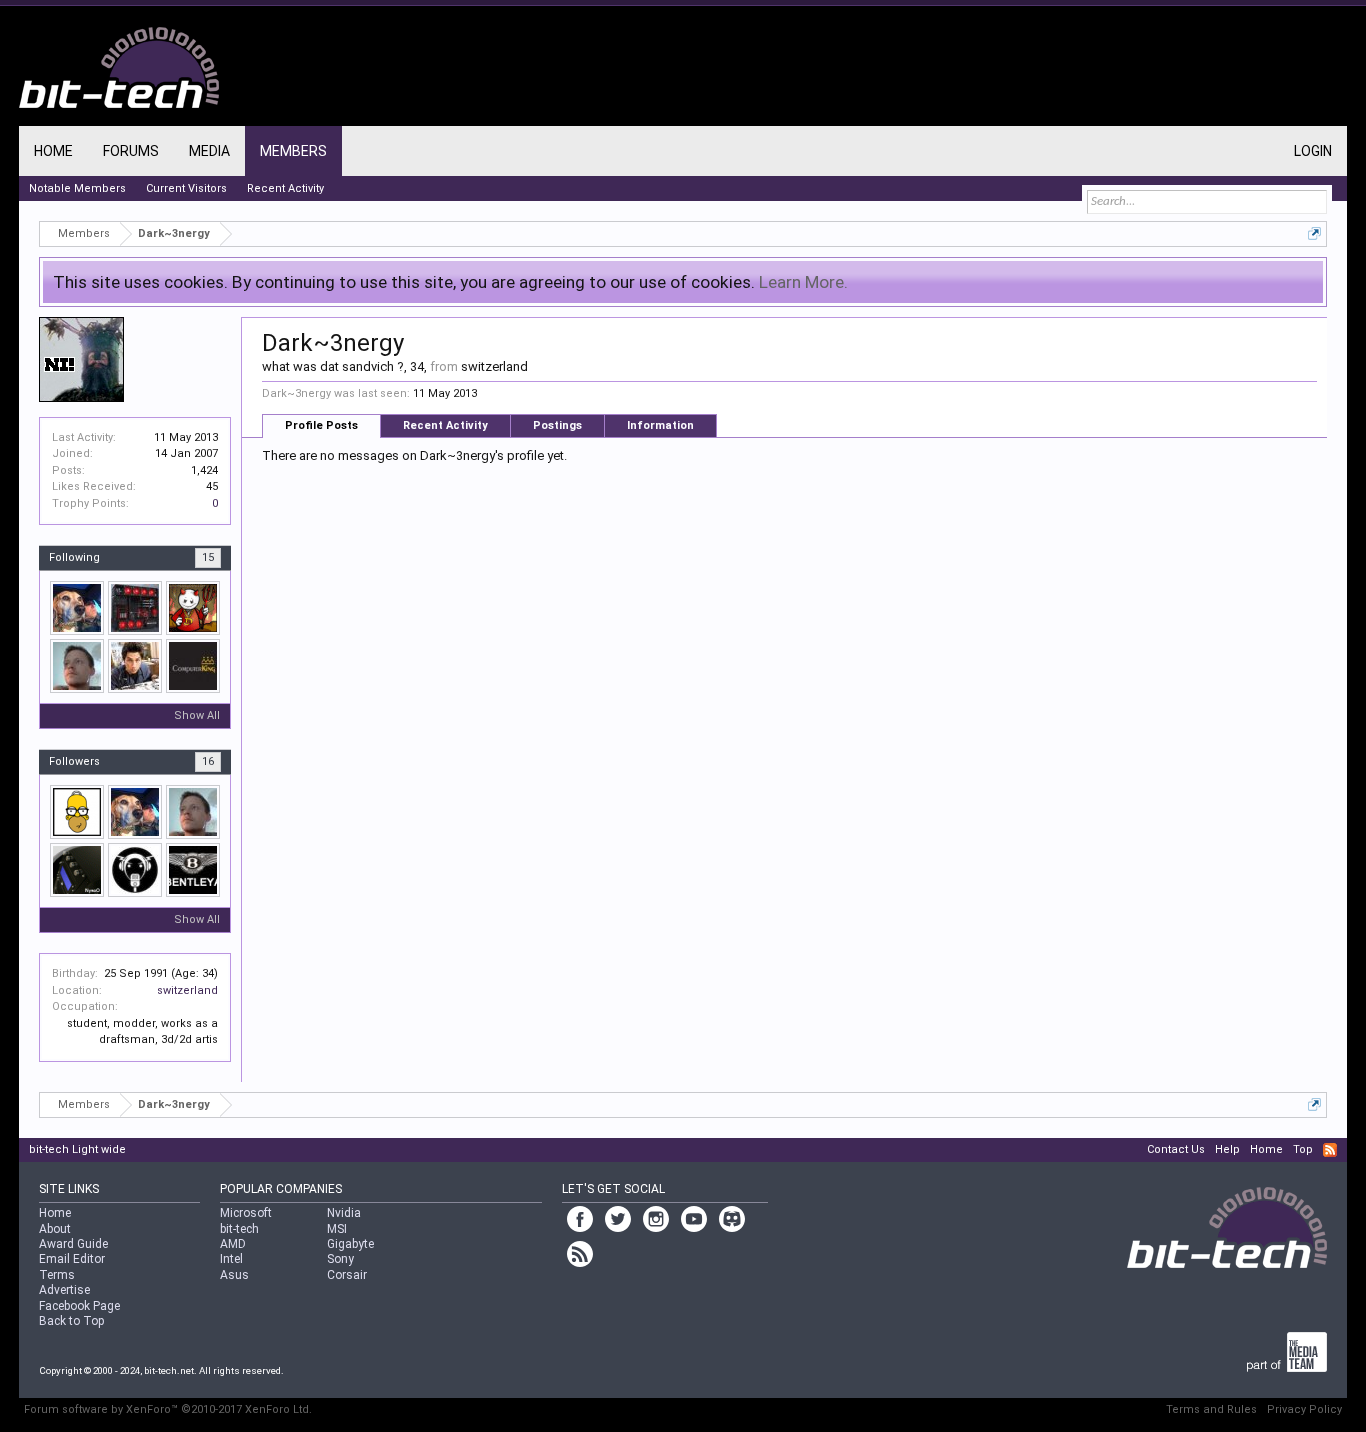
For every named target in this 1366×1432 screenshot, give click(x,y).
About (55, 1229)
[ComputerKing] (193, 666)
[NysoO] (77, 870)
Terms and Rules (1211, 1409)
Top (1303, 1149)
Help (1227, 1149)
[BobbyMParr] (193, 608)
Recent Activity (445, 425)
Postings (557, 425)
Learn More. (803, 282)
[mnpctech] (77, 608)
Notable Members (77, 188)
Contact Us (1176, 1149)
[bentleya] (193, 870)
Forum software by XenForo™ (168, 1409)
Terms (57, 1275)
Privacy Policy (1304, 1409)
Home (53, 151)
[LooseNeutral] (135, 870)
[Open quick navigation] (1314, 233)
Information (660, 425)
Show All (197, 715)
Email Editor (72, 1259)
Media (209, 151)
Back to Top (71, 1321)
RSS (1330, 1150)
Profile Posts (321, 425)
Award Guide (73, 1244)
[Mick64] (135, 608)
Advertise (64, 1290)
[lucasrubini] (77, 812)
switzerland (187, 990)
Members (293, 151)
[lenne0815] (77, 666)
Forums (131, 151)
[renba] (135, 666)
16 (208, 761)
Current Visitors (186, 188)
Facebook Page (79, 1306)
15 (208, 557)
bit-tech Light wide (77, 1149)
